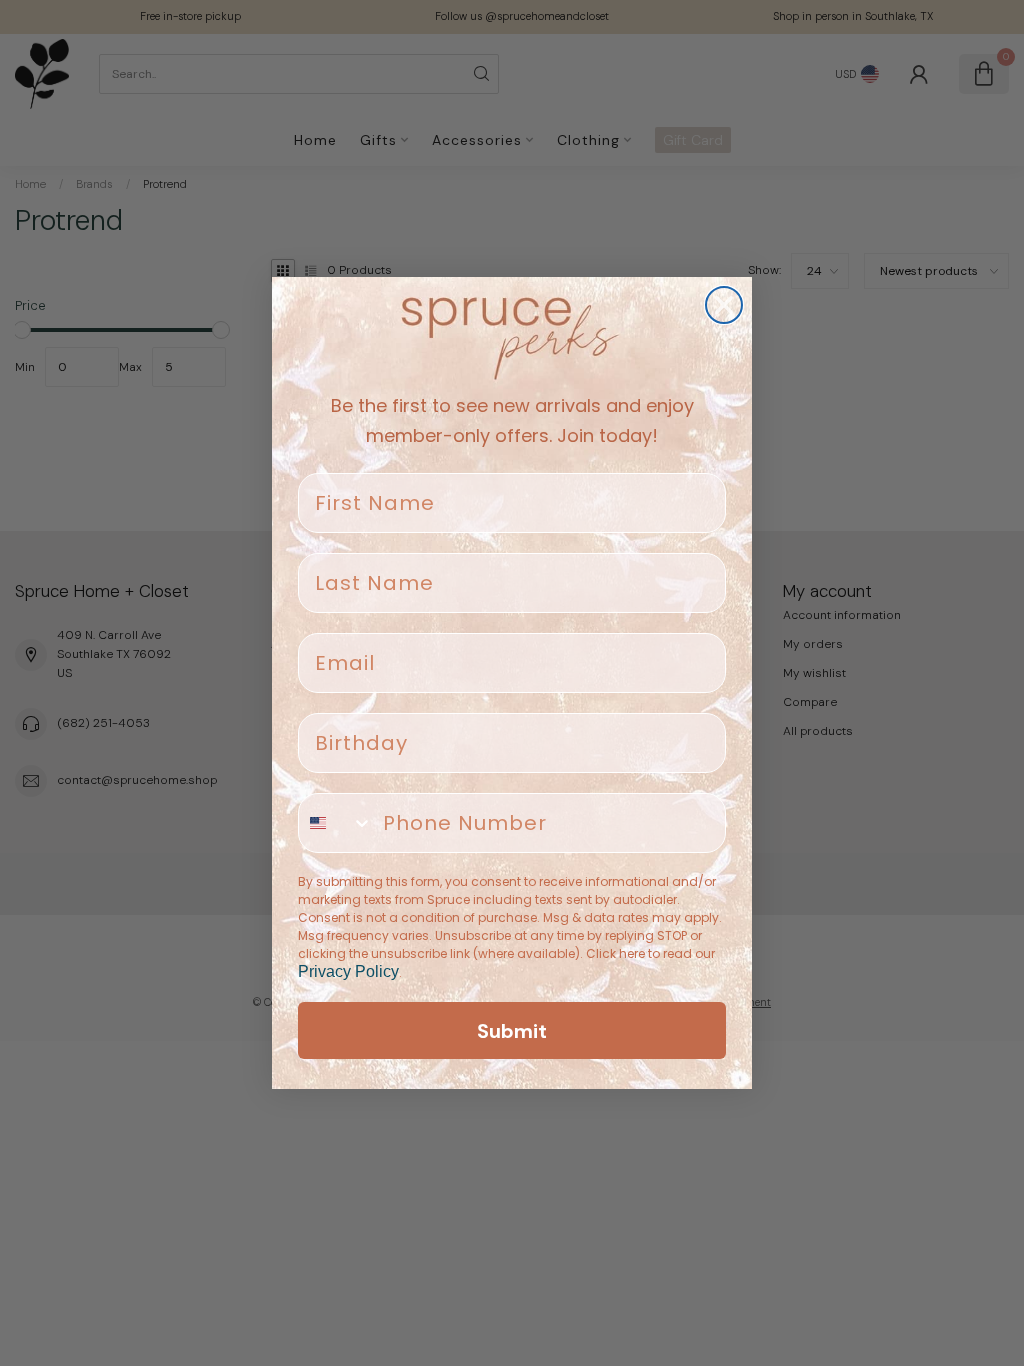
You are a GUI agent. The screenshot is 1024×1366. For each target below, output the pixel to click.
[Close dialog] (724, 305)
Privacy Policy (348, 971)
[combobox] (336, 823)
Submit (512, 1031)
